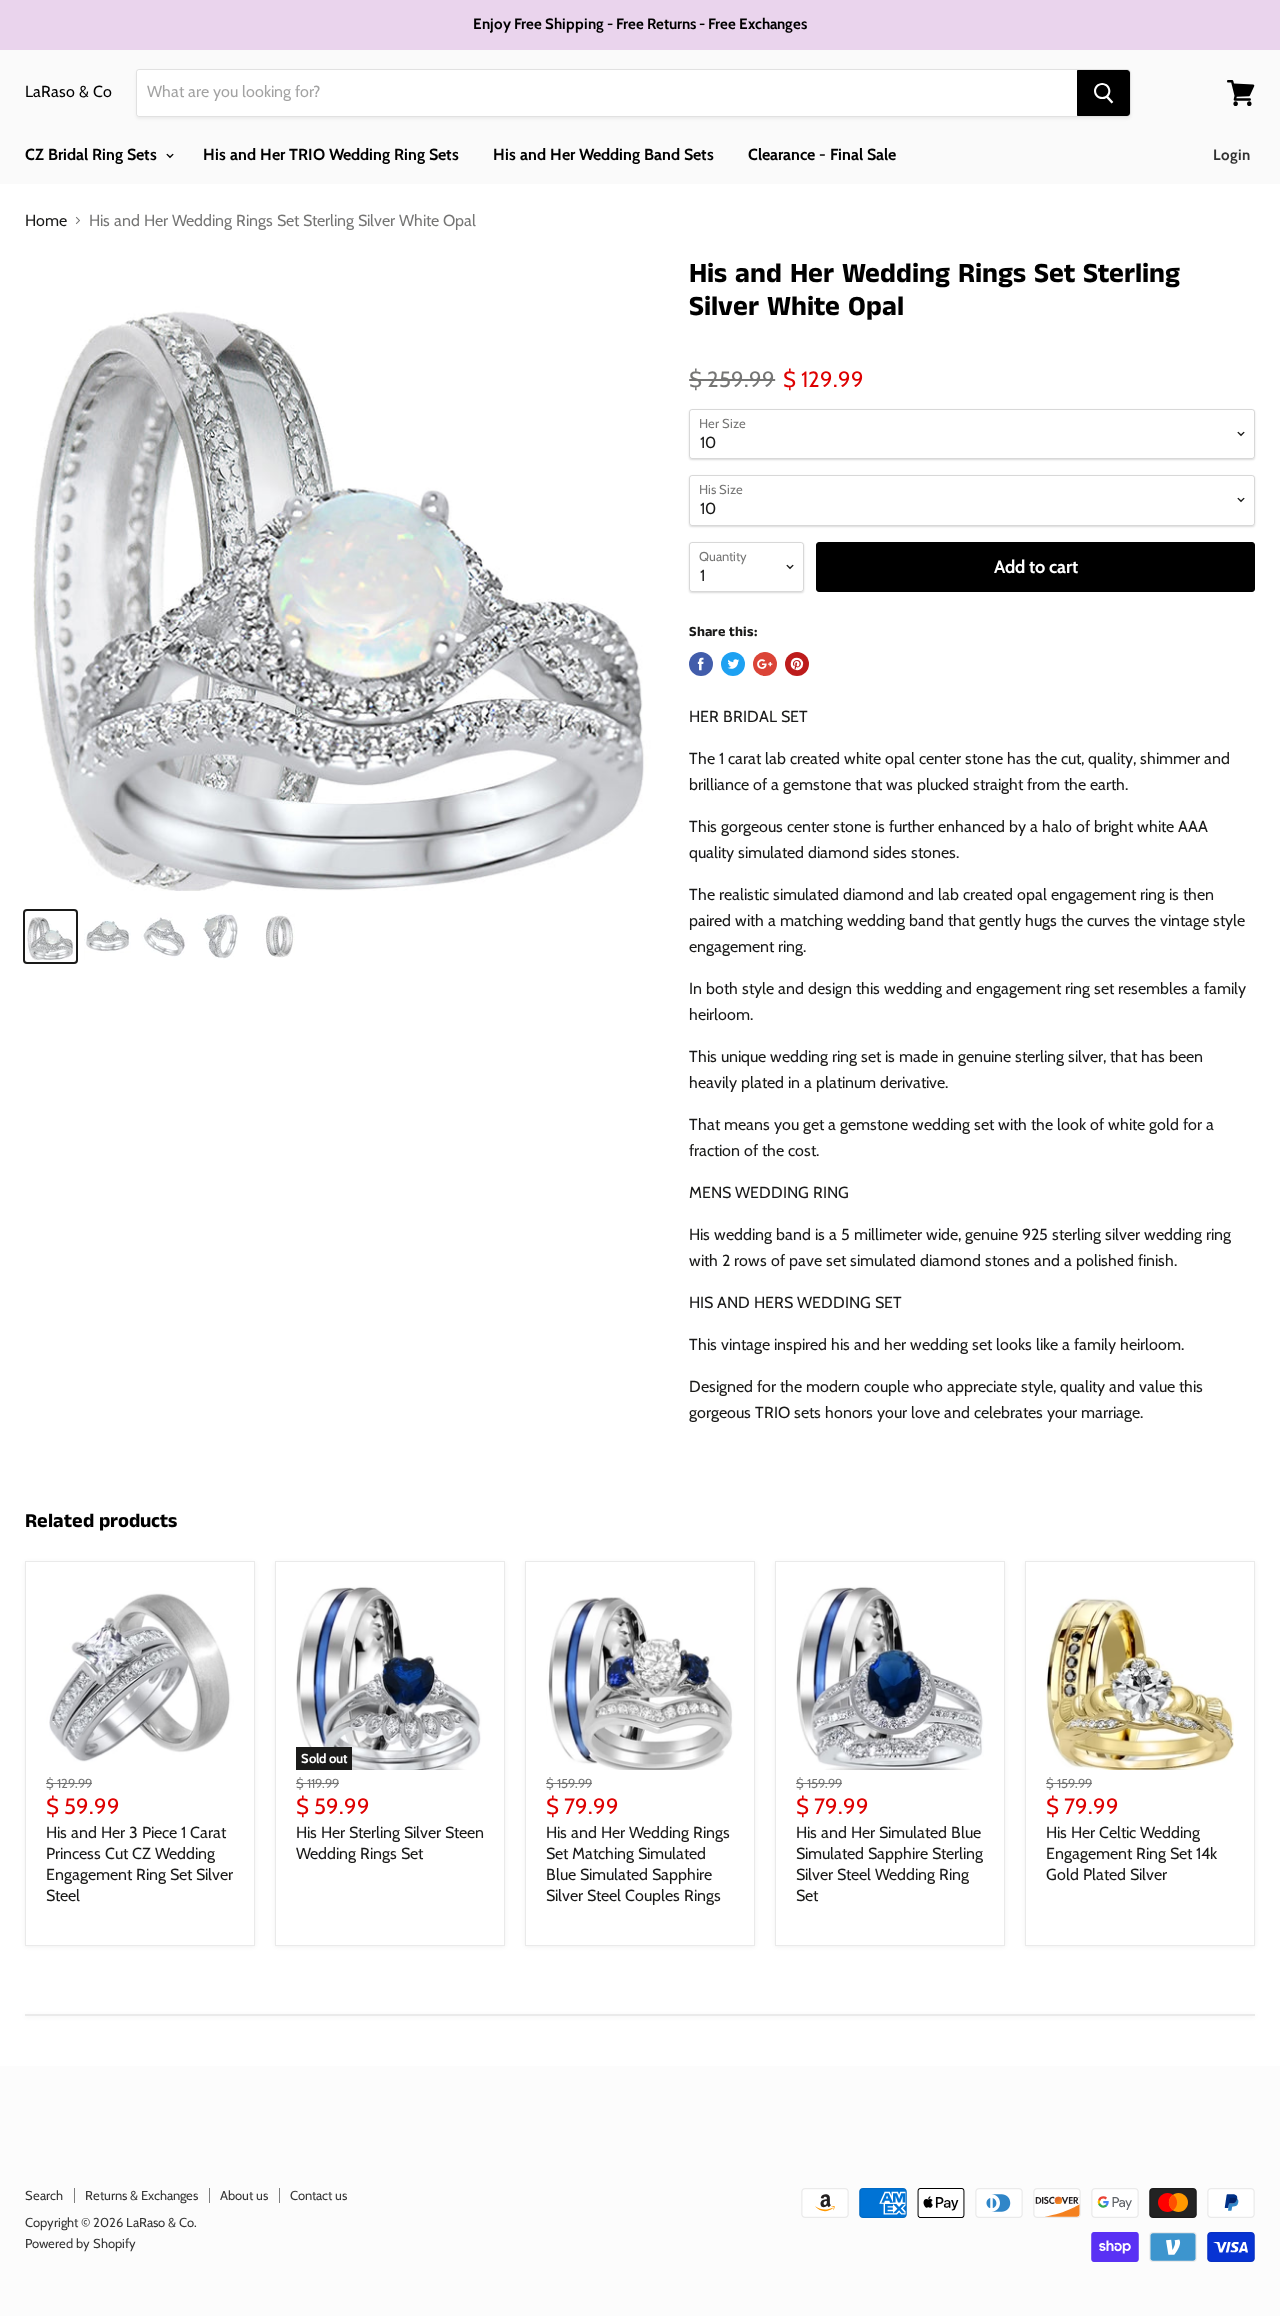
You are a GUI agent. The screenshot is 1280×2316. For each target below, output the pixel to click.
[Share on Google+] (765, 664)
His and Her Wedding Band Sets (603, 154)
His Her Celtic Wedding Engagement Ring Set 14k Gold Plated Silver (1131, 1853)
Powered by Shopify (80, 2243)
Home (46, 221)
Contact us (318, 2195)
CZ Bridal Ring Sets (93, 154)
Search (44, 2195)
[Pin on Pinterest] (797, 664)
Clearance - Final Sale (822, 154)
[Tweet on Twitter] (733, 664)
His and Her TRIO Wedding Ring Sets (331, 154)
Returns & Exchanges (141, 2195)
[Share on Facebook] (701, 664)
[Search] (1103, 93)
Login (1231, 155)
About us (244, 2195)
